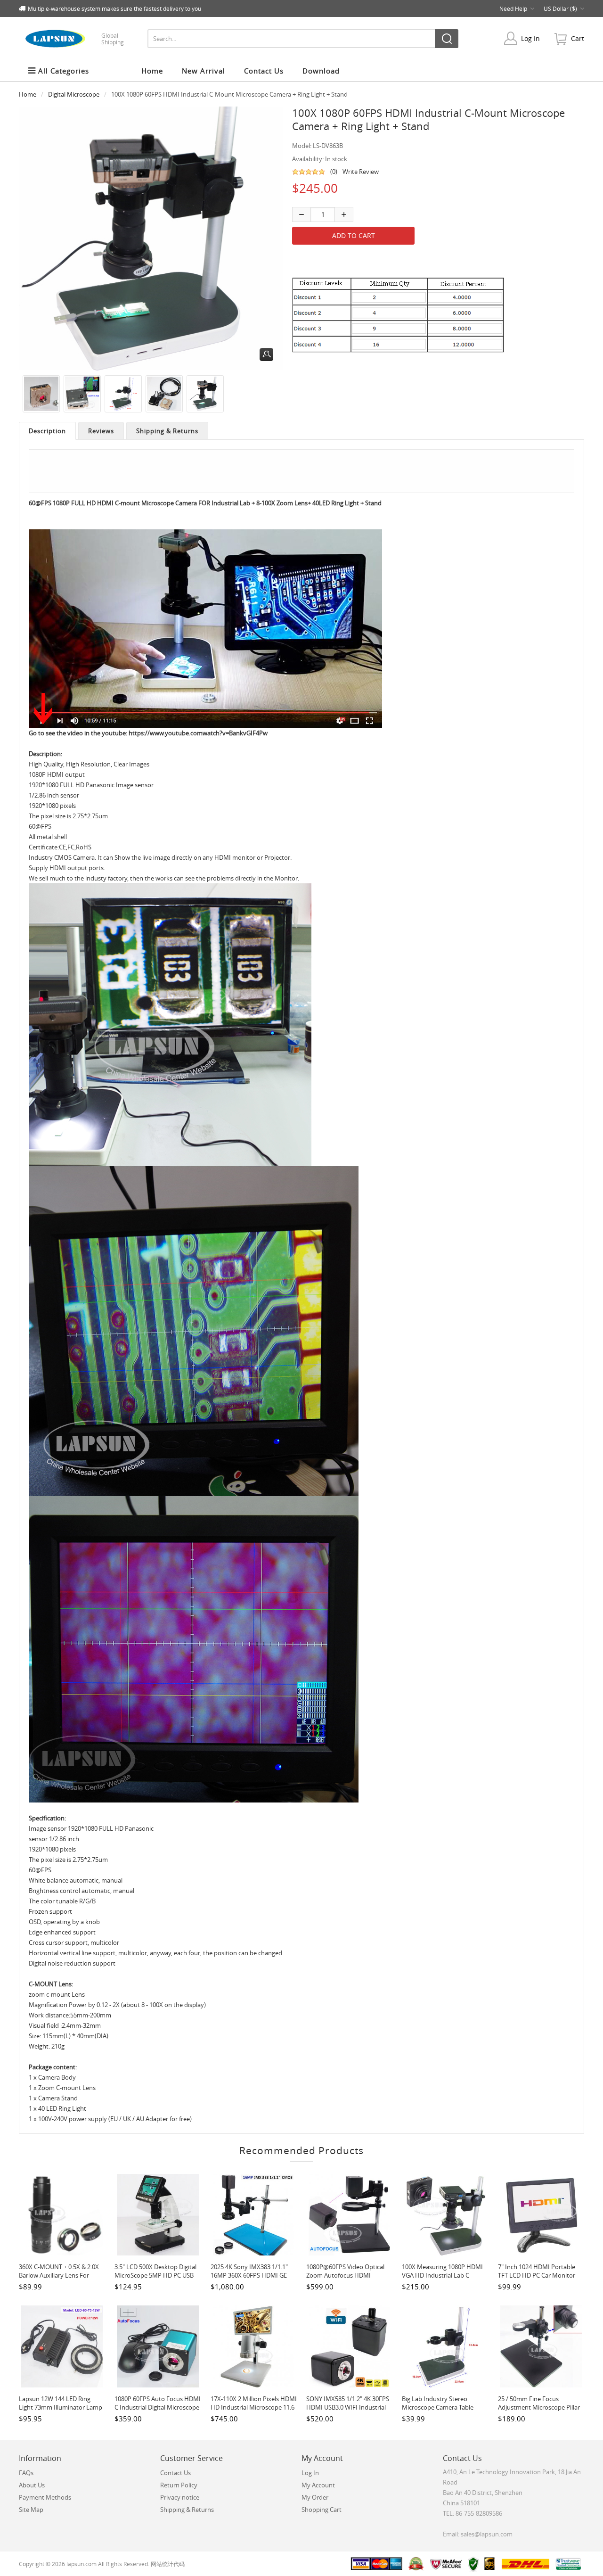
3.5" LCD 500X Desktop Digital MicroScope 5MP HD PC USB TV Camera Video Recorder (155, 2275)
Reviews (101, 431)
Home (152, 71)
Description (47, 431)
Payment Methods (45, 2497)
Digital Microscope (74, 94)
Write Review (361, 172)
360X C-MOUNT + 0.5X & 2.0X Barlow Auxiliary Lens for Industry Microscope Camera (59, 2275)
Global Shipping (113, 39)
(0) (334, 172)
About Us (32, 2485)
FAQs (26, 2473)
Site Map (31, 2510)
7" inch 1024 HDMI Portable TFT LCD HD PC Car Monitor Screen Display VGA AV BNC (537, 2275)
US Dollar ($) (560, 8)
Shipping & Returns (167, 431)
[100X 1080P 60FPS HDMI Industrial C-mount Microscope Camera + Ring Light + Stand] (39, 394)
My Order (315, 2497)
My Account (318, 2485)
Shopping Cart (322, 2510)
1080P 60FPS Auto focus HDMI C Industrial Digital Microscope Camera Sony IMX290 (158, 2407)
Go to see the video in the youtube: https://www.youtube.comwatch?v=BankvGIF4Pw (148, 733)
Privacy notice (180, 2497)
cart (578, 38)
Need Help (513, 8)
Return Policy (179, 2485)
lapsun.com (81, 2564)
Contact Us (175, 2473)
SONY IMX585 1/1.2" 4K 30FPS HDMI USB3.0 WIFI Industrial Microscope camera (348, 2407)
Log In (530, 38)
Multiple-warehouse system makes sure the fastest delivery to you (114, 8)
